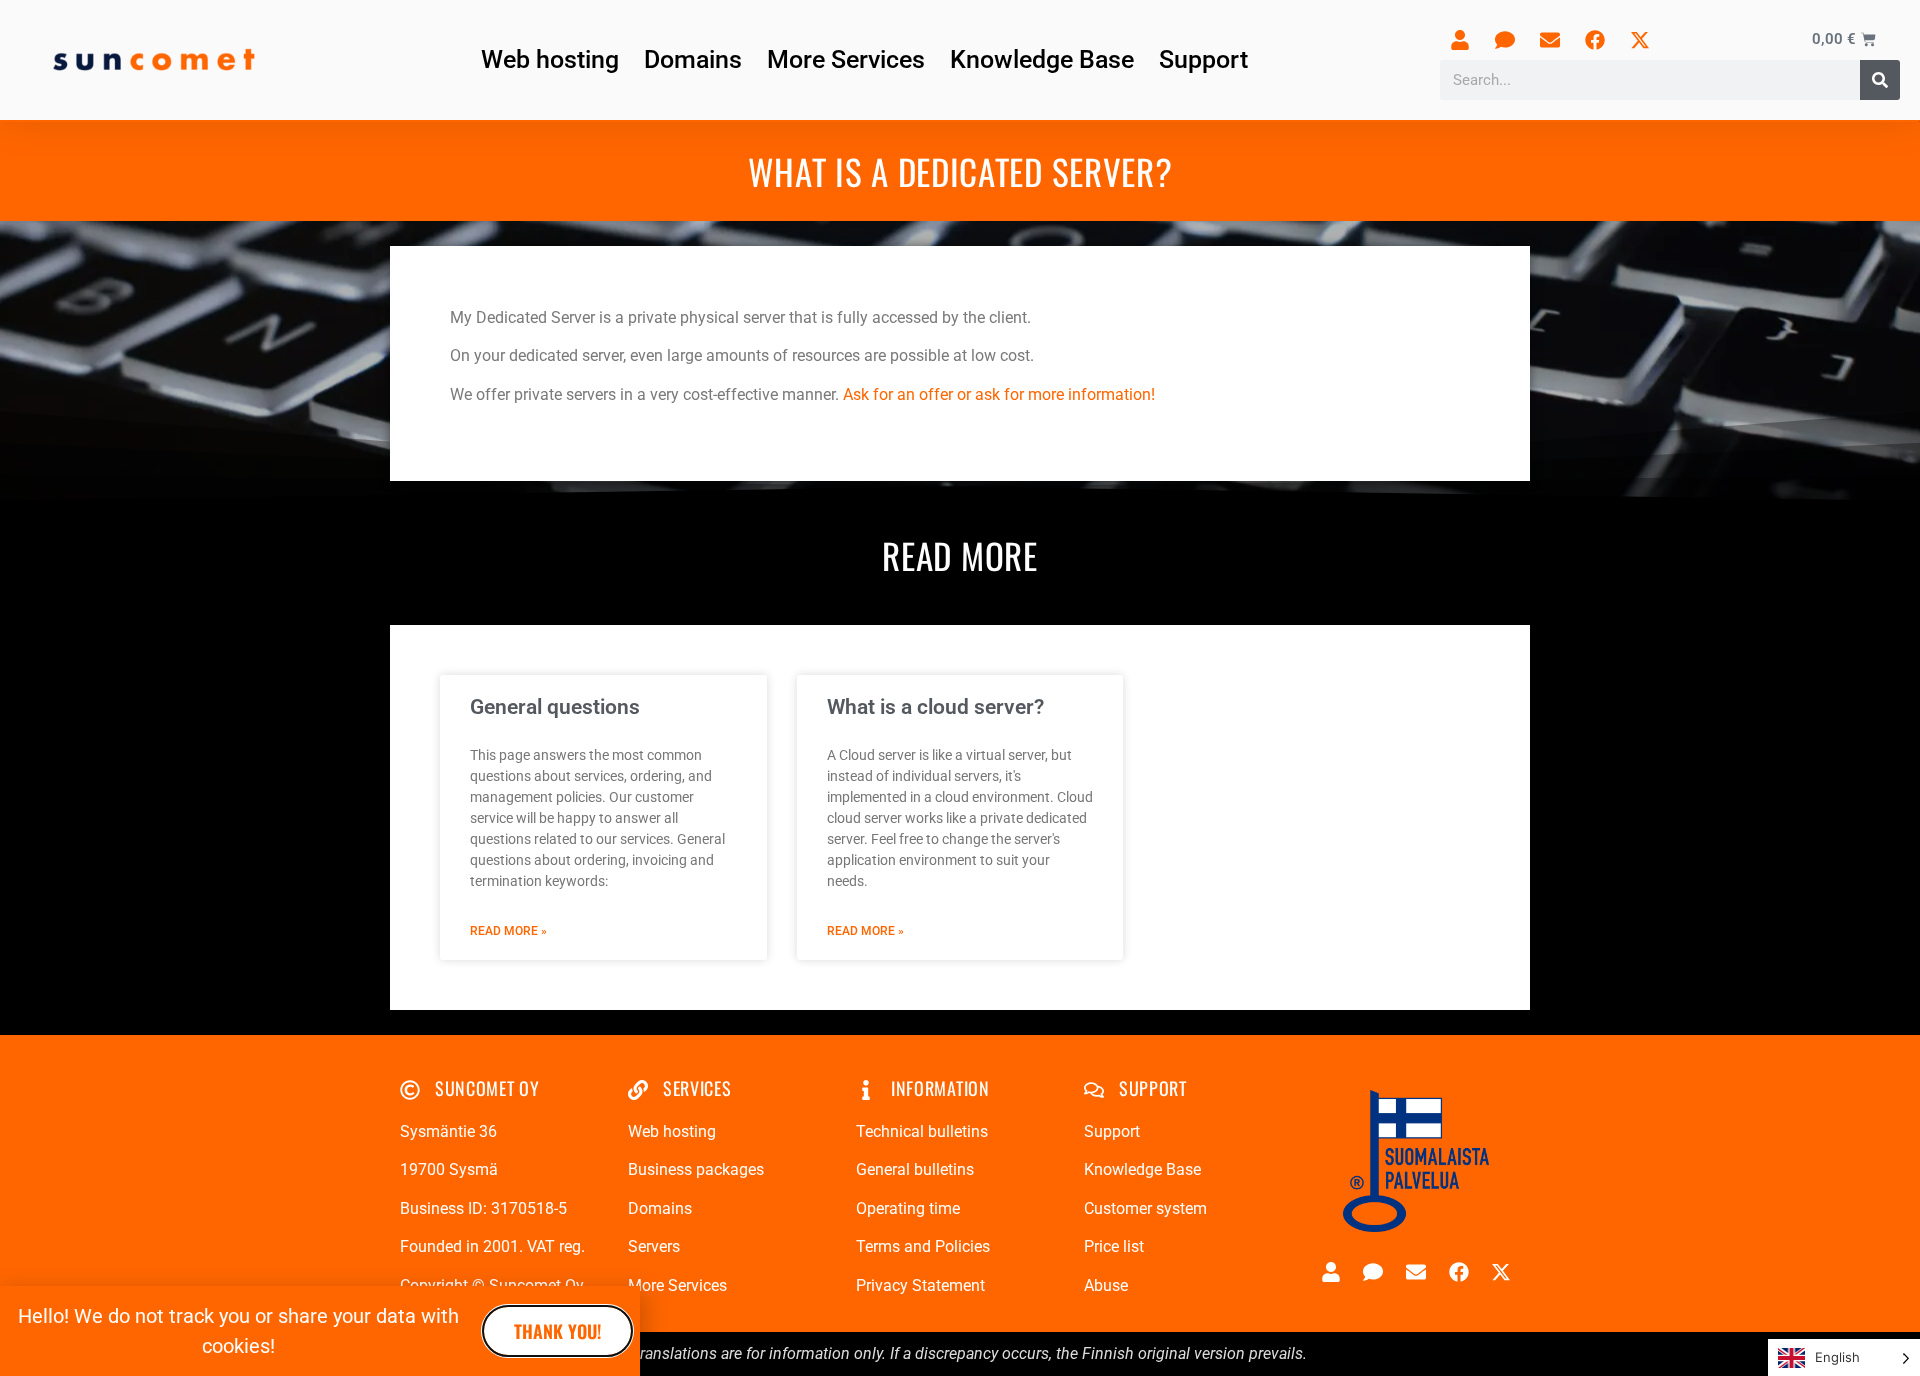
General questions (555, 707)
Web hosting (550, 59)
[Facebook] (1595, 40)
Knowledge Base (1042, 59)
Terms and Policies (923, 1246)
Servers (654, 1246)
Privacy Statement (920, 1285)
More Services (846, 59)
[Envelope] (1550, 40)
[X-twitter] (1640, 40)
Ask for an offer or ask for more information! (999, 394)
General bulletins (915, 1169)
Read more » (508, 931)
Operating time (908, 1208)
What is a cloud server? (935, 707)
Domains (693, 59)
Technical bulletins (922, 1131)
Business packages (696, 1169)
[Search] (1880, 80)
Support (1203, 59)
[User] (1460, 40)
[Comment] (1505, 40)
